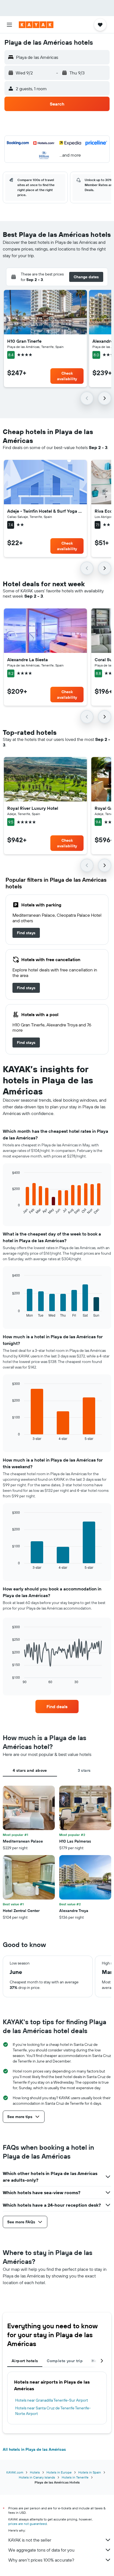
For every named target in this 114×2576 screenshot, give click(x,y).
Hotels (35, 2472)
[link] (26, 933)
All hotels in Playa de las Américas (34, 2449)
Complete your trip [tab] (65, 2361)
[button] (9, 25)
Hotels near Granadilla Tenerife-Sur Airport (52, 2400)
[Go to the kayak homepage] (36, 25)
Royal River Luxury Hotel (33, 808)
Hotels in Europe (59, 2472)
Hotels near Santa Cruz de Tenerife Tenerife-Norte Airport (53, 2411)
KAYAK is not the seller (30, 2540)
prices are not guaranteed (28, 2524)
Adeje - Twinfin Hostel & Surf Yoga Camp (45, 511)
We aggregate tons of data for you (41, 2550)
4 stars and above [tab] (30, 1770)
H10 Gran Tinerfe (24, 341)
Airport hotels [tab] (25, 2361)
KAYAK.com (15, 2472)
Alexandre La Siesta (28, 660)
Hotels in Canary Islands (37, 2477)
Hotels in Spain (90, 2472)
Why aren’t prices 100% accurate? (41, 2560)
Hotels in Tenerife (75, 2477)
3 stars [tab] (84, 1770)
